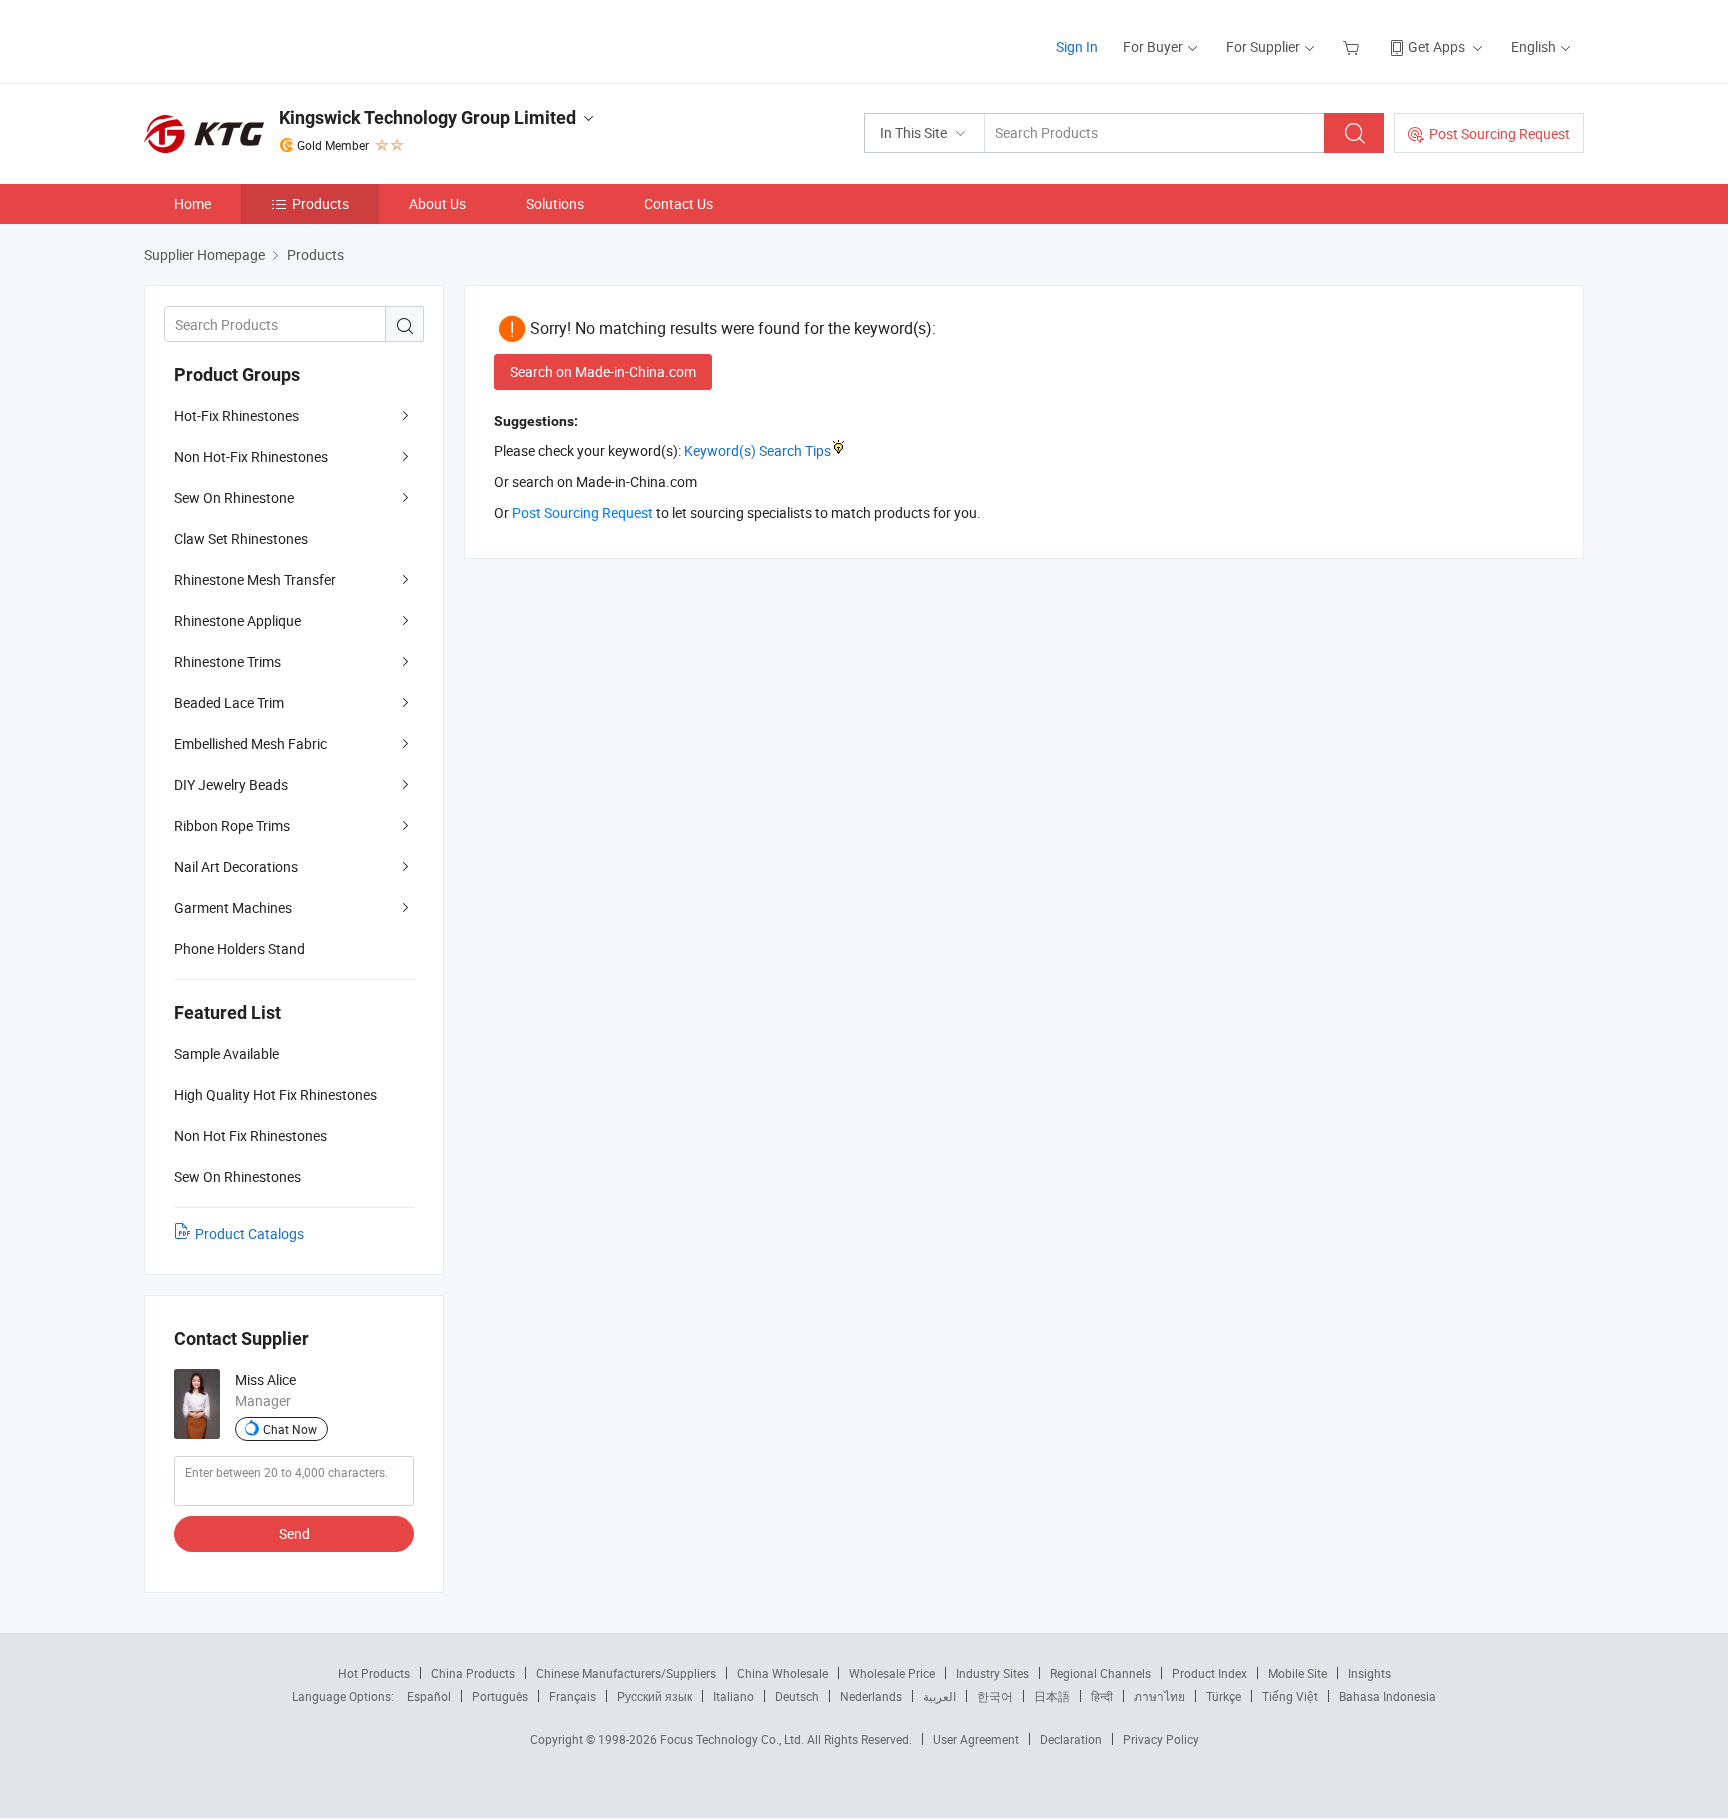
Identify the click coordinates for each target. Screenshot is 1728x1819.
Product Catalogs (249, 1233)
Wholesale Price (892, 1673)
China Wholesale (782, 1673)
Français (572, 1696)
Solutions (555, 203)
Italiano (733, 1696)
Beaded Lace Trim (229, 702)
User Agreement (976, 1739)
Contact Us (678, 203)
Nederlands (871, 1696)
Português (500, 1696)
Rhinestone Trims (227, 661)
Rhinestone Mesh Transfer (255, 579)
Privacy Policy (1161, 1739)
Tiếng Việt (1290, 1696)
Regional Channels (1100, 1673)
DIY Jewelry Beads (231, 784)
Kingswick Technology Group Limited (427, 117)
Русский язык (654, 1696)
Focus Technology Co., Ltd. (733, 1739)
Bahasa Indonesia (1387, 1696)
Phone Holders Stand (239, 948)
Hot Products (374, 1673)
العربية (939, 1696)
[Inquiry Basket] (1353, 46)
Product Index (1209, 1673)
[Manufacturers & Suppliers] (272, 39)
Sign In (1077, 46)
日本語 (1052, 1696)
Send (294, 1533)
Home (192, 203)
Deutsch (797, 1696)
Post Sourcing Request (1499, 133)
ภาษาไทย (1159, 1696)
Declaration (1071, 1739)
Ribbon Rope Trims (232, 825)
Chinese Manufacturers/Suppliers (626, 1673)
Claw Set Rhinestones (241, 538)
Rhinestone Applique (237, 620)
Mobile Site (1297, 1673)
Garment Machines (233, 907)
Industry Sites (992, 1673)
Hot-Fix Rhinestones (236, 415)
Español (429, 1696)
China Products (473, 1673)
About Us (437, 203)
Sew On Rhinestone (234, 497)
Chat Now (290, 1429)
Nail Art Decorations (236, 866)
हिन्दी (1102, 1696)
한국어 (995, 1696)
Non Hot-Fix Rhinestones (251, 456)
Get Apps (1436, 46)
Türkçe (1223, 1696)
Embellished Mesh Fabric (250, 743)
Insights (1369, 1673)
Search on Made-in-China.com (603, 371)
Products (320, 203)
